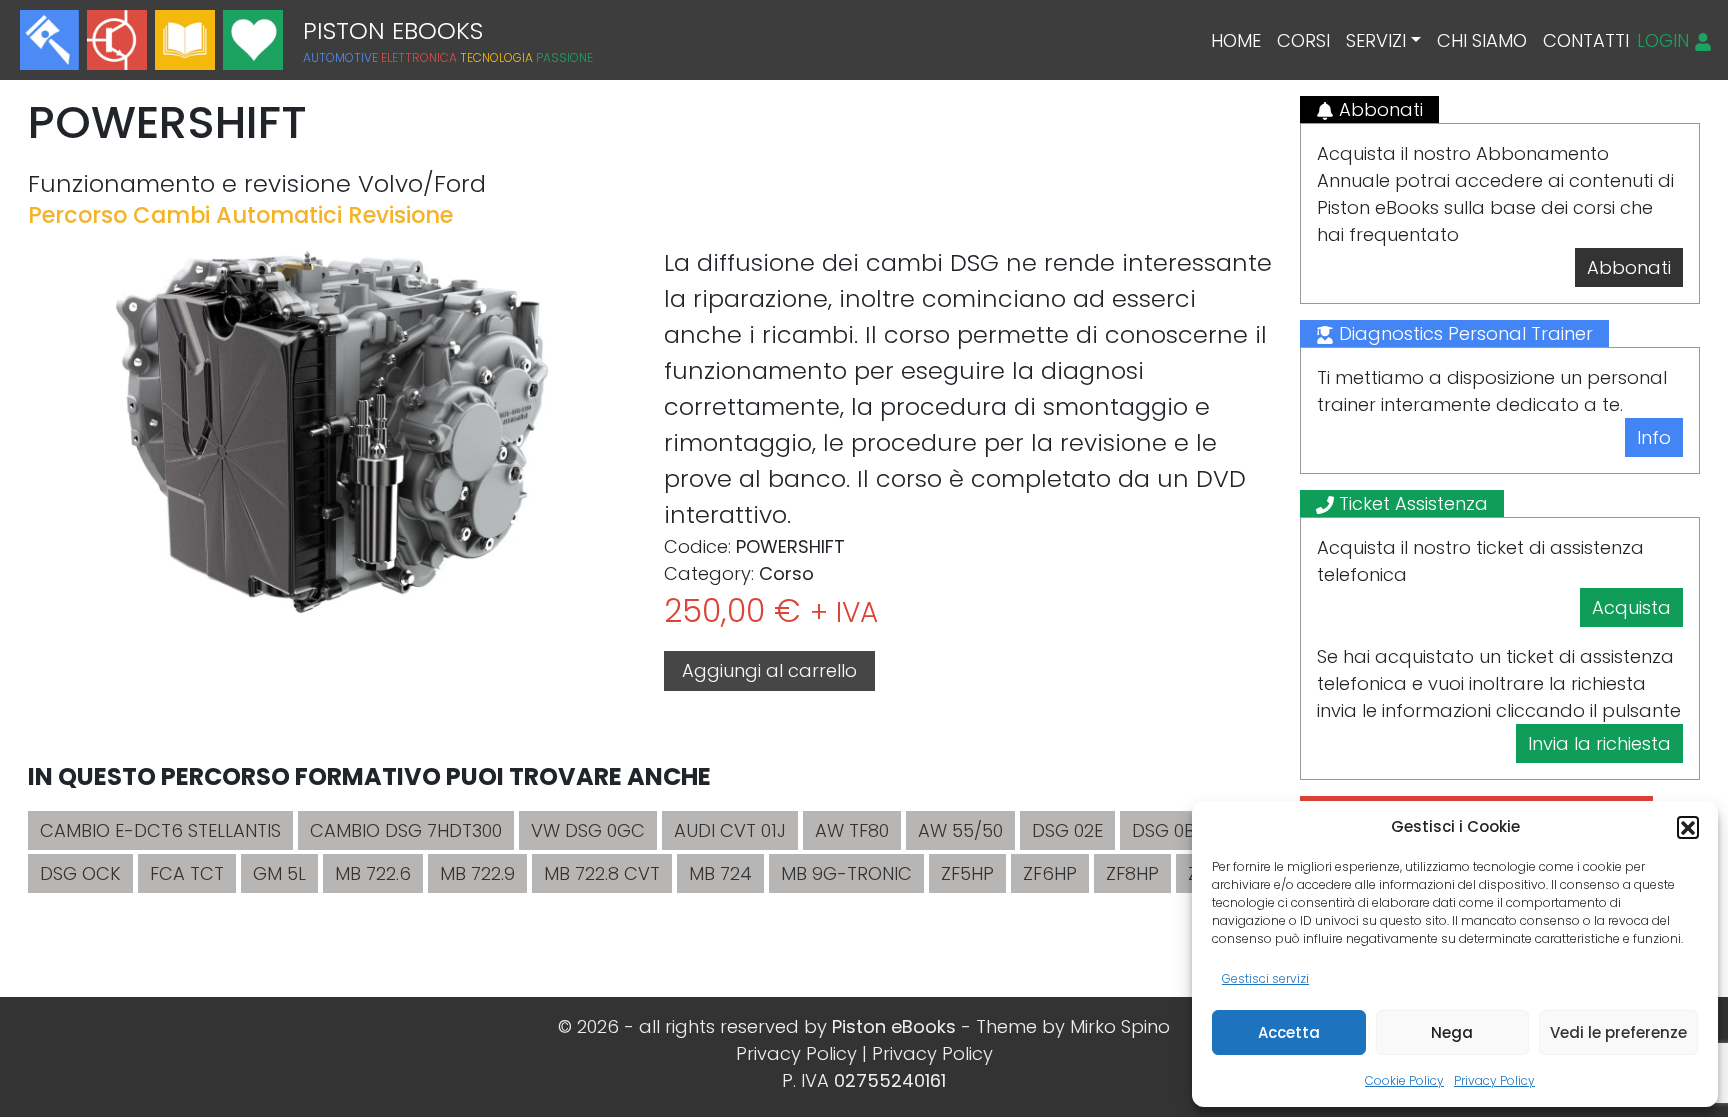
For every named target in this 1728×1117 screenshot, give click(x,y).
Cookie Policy (1404, 1080)
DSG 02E (1067, 830)
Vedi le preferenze (1618, 1032)
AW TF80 (852, 830)
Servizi (1376, 40)
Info (1654, 437)
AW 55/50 (960, 830)
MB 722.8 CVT (602, 873)
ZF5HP (967, 873)
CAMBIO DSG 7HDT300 (406, 830)
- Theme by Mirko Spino (1065, 1026)
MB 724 (720, 873)
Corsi (1303, 40)
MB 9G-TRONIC (846, 873)
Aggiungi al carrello (769, 670)
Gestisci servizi (1265, 978)
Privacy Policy (1494, 1080)
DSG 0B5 (1169, 830)
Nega (1452, 1032)
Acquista (1631, 607)
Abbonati (1629, 267)
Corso (786, 573)
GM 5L (279, 873)
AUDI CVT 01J (730, 830)
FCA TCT (187, 873)
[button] (1688, 827)
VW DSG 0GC (588, 830)
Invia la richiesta (1599, 743)
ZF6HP (1050, 873)
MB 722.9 (477, 873)
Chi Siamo (1482, 40)
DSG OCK (80, 873)
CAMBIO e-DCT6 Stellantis (160, 830)
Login (1665, 40)
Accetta (1289, 1032)
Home (1236, 40)
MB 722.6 (373, 873)
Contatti (1586, 40)
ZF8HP (1132, 873)
